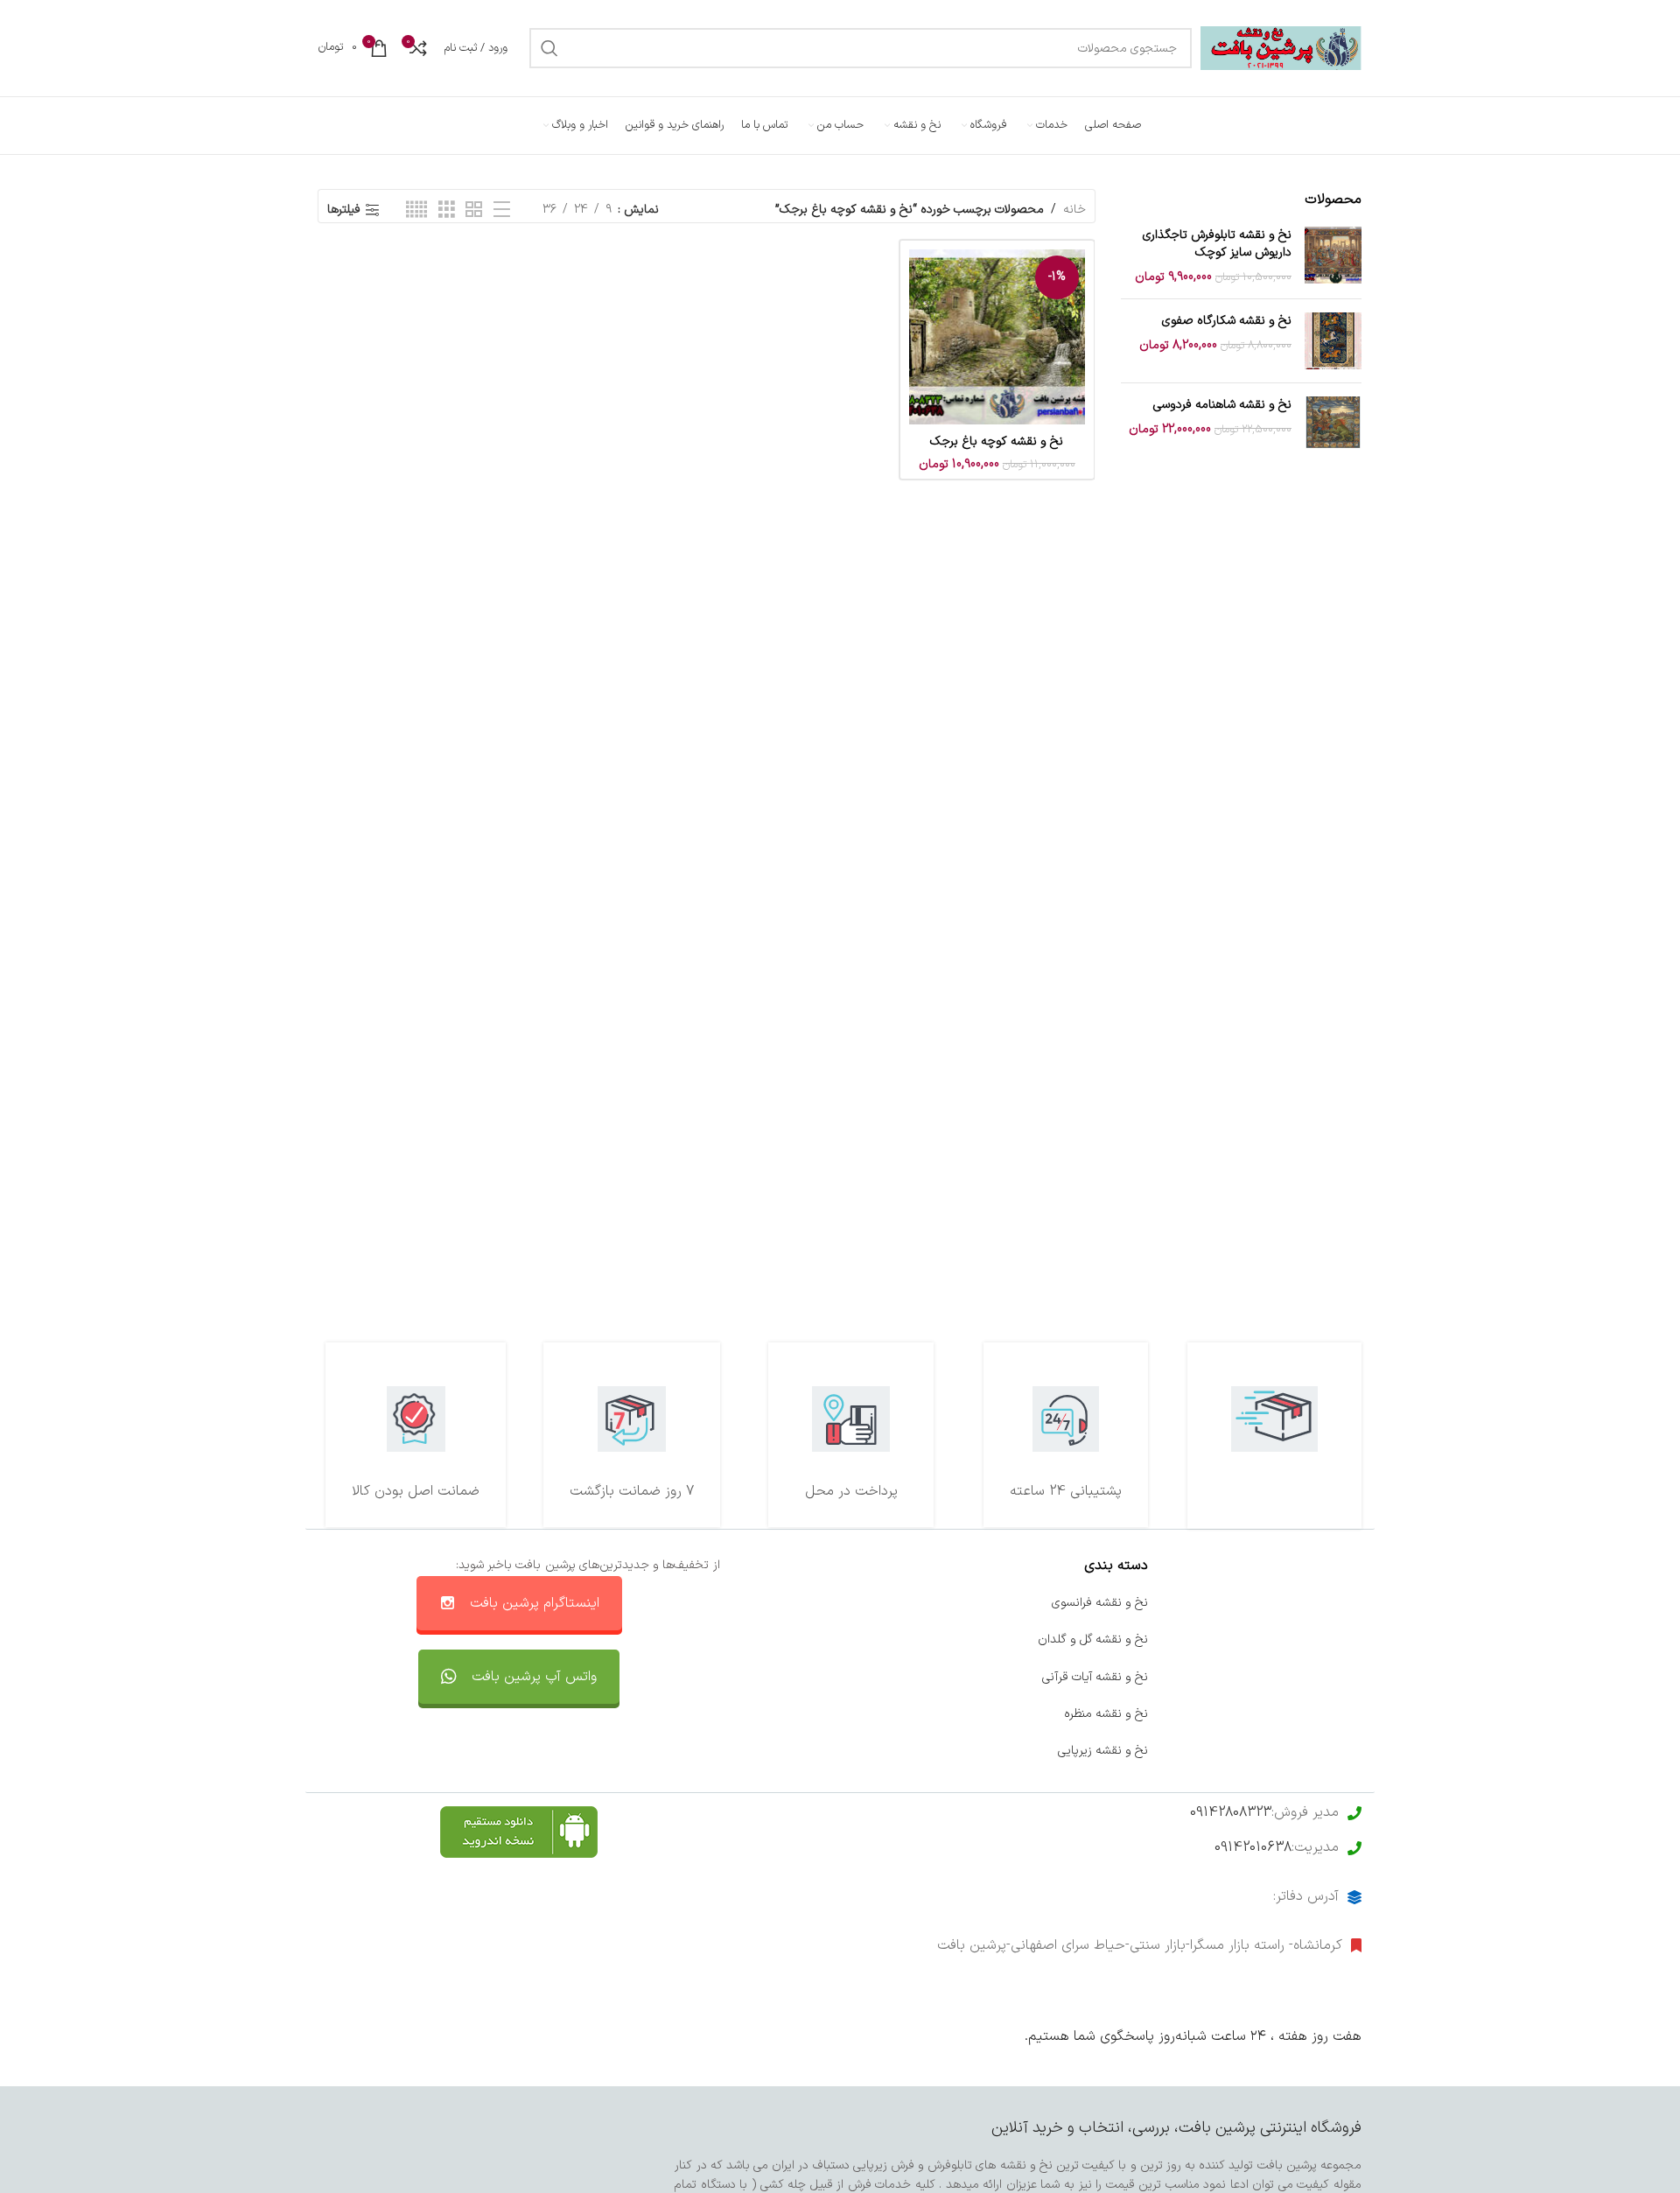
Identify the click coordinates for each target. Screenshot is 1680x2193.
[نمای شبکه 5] (416, 210)
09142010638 (1253, 1847)
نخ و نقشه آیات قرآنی (1095, 1677)
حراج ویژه (1338, 1714)
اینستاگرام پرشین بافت (535, 1603)
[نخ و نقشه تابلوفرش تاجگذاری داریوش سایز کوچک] (1333, 256)
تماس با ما (906, 1603)
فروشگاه (1341, 1677)
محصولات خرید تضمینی (1302, 1751)
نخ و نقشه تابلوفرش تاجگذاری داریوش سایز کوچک (1217, 244)
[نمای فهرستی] (502, 210)
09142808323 (1231, 1812)
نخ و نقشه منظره (1106, 1714)
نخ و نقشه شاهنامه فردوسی (1222, 405)
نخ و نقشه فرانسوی (1100, 1603)
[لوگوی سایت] (1281, 48)
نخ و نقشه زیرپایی (1103, 1751)
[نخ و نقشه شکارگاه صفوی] (1333, 341)
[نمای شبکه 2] (474, 210)
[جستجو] (549, 48)
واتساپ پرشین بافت (884, 1677)
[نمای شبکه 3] (447, 210)
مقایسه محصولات (889, 1714)
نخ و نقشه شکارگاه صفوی (1227, 321)
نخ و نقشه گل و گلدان (1093, 1639)
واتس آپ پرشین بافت (534, 1677)
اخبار (1350, 1639)
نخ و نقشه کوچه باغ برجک (997, 441)
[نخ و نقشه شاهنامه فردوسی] (1333, 425)
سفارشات (912, 1639)
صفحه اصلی (1330, 1603)
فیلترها (344, 210)
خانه (1074, 210)
